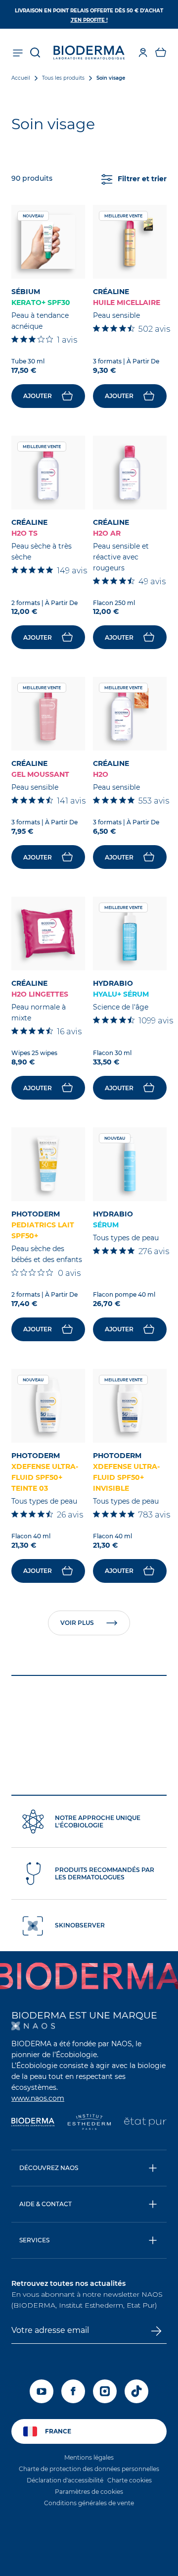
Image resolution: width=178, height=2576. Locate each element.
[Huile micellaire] (130, 242)
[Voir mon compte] (143, 52)
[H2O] (130, 714)
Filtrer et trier (142, 179)
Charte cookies (130, 2480)
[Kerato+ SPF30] (48, 242)
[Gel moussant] (48, 714)
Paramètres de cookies (89, 2492)
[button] (161, 52)
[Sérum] (130, 1164)
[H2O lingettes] (48, 934)
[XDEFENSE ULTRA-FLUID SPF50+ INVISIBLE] (130, 1406)
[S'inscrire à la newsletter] (156, 2331)
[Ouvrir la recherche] (35, 52)
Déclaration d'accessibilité (65, 2480)
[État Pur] (145, 2123)
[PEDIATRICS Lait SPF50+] (48, 1164)
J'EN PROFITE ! (89, 20)
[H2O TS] (48, 473)
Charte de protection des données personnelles (89, 2469)
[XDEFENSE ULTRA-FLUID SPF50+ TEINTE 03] (48, 1406)
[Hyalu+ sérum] (130, 934)
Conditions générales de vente (89, 2503)
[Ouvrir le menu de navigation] (17, 52)
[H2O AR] (130, 473)
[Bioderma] (33, 2123)
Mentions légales (89, 2457)
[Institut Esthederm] (89, 2123)
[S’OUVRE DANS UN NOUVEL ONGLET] (33, 2026)
